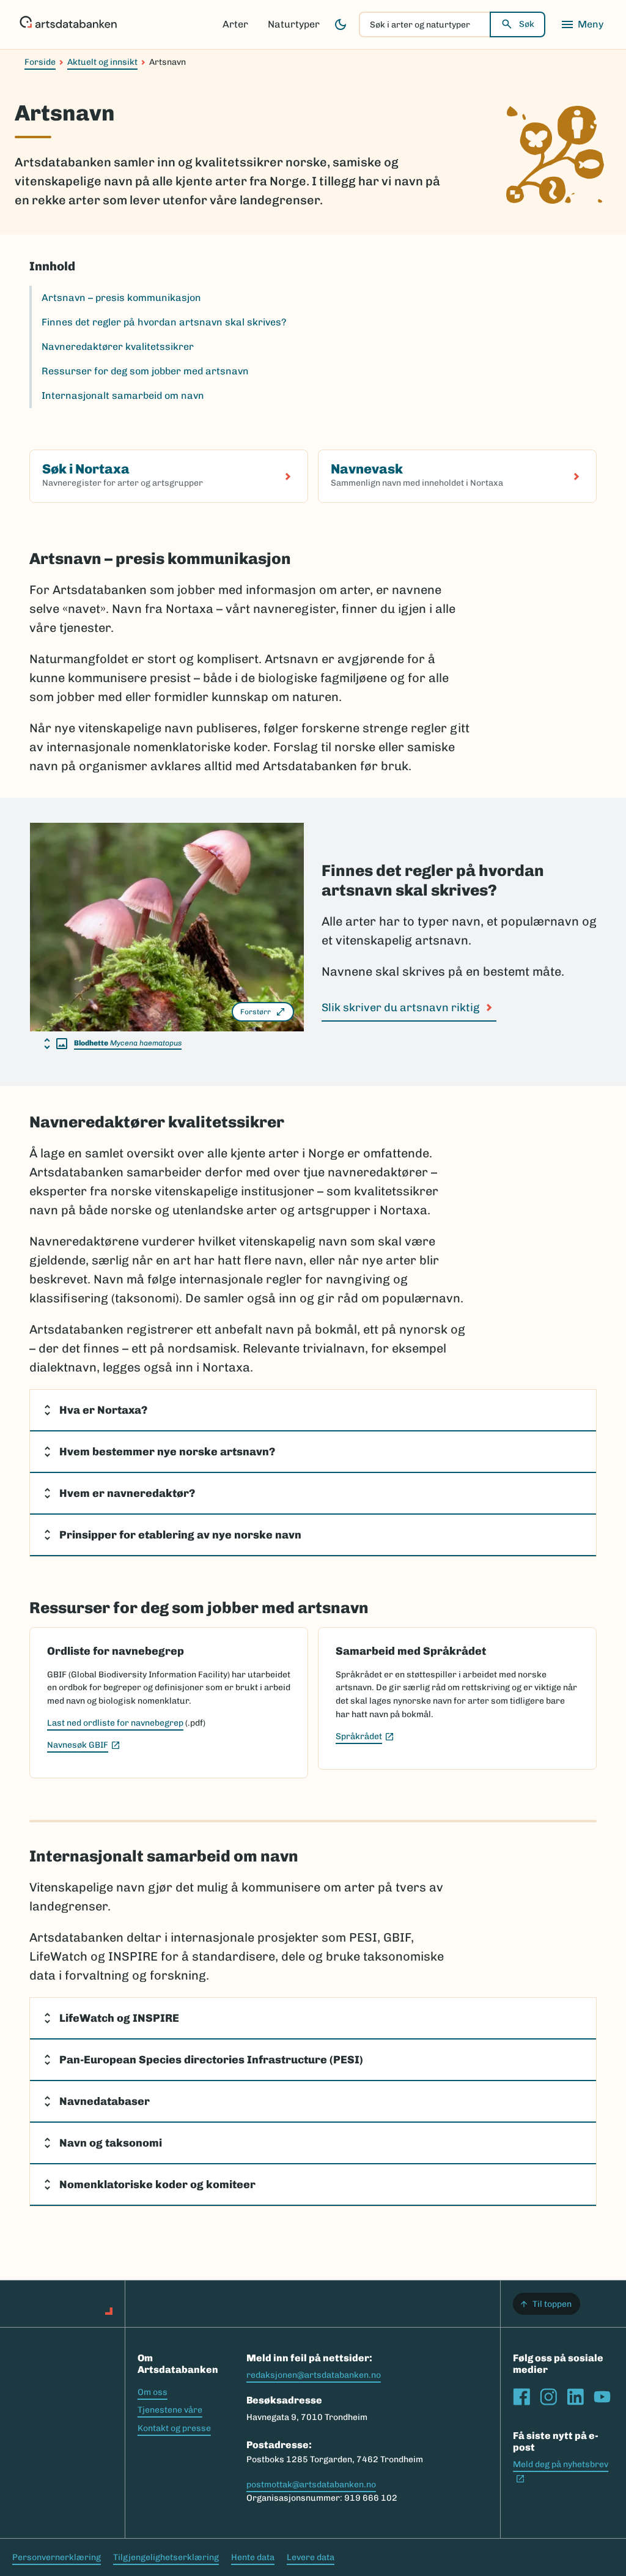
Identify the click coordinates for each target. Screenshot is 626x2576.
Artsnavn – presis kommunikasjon (121, 298)
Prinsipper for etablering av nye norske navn (180, 1535)
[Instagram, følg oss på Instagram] (548, 2397)
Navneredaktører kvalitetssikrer (118, 347)
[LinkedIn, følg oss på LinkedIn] (575, 2397)
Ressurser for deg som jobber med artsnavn (145, 371)
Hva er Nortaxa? (103, 1410)
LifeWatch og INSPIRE (119, 2018)
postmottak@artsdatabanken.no (311, 2485)
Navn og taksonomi (111, 2143)
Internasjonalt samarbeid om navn (123, 395)
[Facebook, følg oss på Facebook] (521, 2397)
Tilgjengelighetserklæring (166, 2557)
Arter (235, 24)
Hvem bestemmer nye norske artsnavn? (167, 1452)
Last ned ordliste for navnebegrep (115, 1723)
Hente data (253, 2557)
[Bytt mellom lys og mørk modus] (341, 24)
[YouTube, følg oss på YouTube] (602, 2397)
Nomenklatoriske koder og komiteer (157, 2184)
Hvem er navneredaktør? (127, 1493)
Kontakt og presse (174, 2428)
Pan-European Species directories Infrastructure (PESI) (211, 2060)
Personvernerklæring (57, 2557)
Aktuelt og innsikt (102, 62)
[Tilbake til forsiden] (68, 24)
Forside (40, 62)
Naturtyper (294, 24)
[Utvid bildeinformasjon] (56, 1044)
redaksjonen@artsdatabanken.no (314, 2375)
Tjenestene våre (170, 2410)
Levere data (311, 2557)
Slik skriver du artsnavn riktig (400, 1008)
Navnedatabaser (105, 2101)
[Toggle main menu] (582, 24)
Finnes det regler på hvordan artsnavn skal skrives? (164, 322)
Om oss (153, 2392)
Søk (527, 24)
